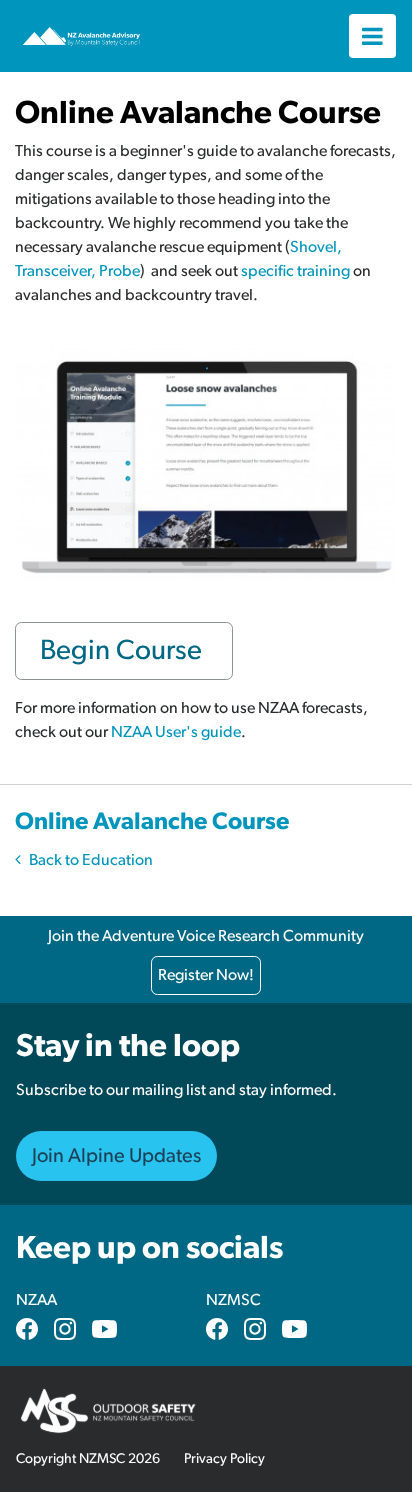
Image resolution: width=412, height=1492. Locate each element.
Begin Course (124, 651)
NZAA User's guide (176, 732)
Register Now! (206, 975)
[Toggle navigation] (372, 35)
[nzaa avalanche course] (206, 464)
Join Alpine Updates (116, 1156)
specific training (295, 271)
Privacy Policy (224, 1459)
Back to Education (91, 860)
